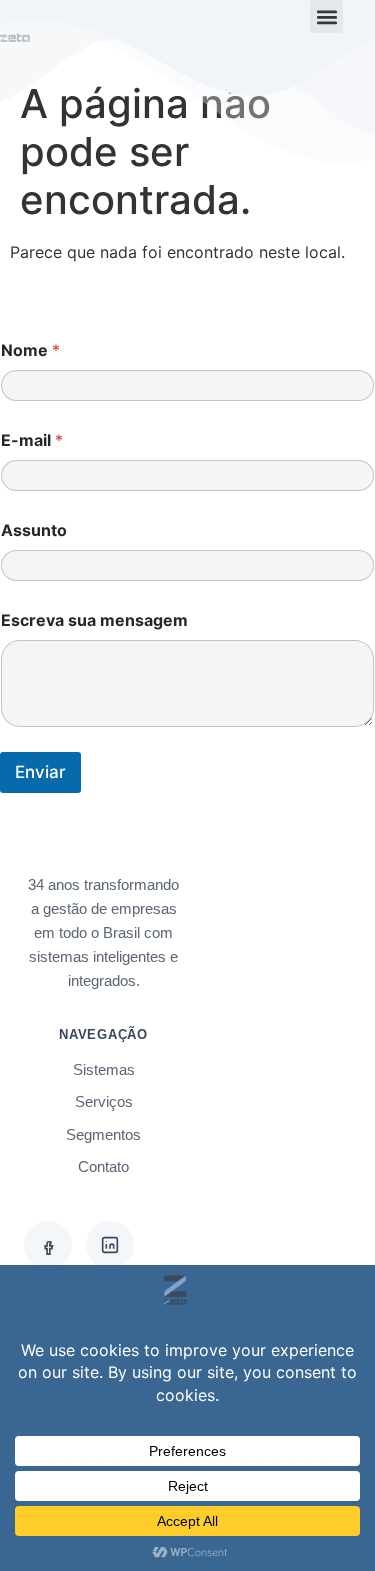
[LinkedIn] (110, 1245)
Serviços (104, 1101)
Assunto (34, 530)
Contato (103, 1166)
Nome (30, 350)
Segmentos (103, 1134)
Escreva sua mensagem (94, 620)
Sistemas (104, 1069)
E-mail (32, 440)
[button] (326, 16)
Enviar (40, 772)
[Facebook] (48, 1245)
